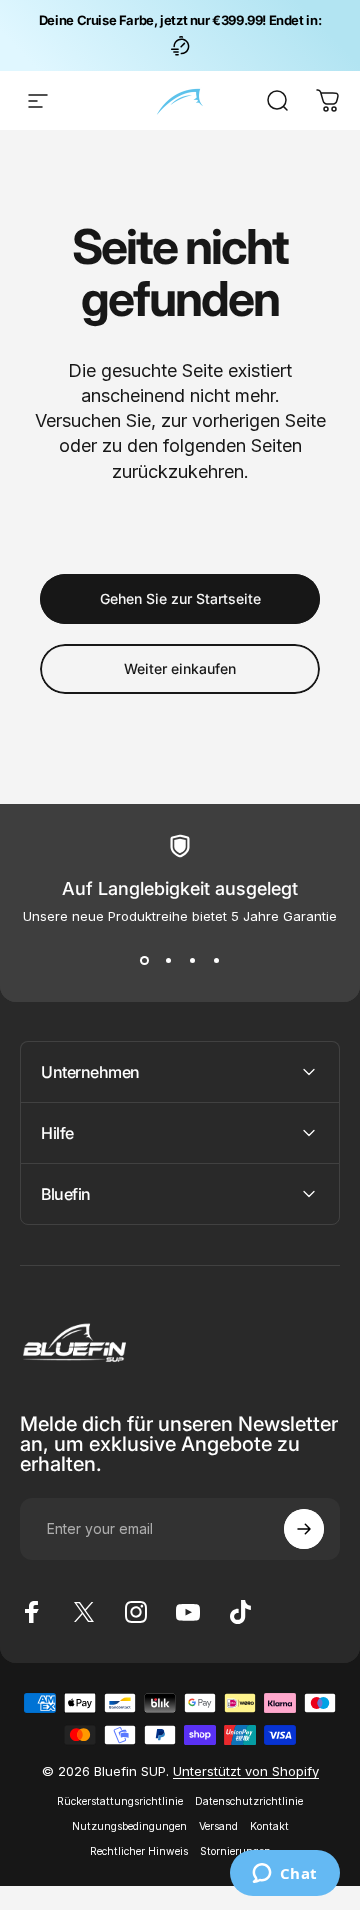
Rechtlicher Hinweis (139, 1851)
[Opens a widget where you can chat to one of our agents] (284, 1875)
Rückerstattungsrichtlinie (120, 1801)
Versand (218, 1826)
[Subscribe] (304, 1529)
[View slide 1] (144, 960)
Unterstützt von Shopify (246, 1771)
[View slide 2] (168, 960)
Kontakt (269, 1826)
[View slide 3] (192, 960)
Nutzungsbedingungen (129, 1826)
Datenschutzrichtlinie (249, 1801)
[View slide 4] (216, 960)
